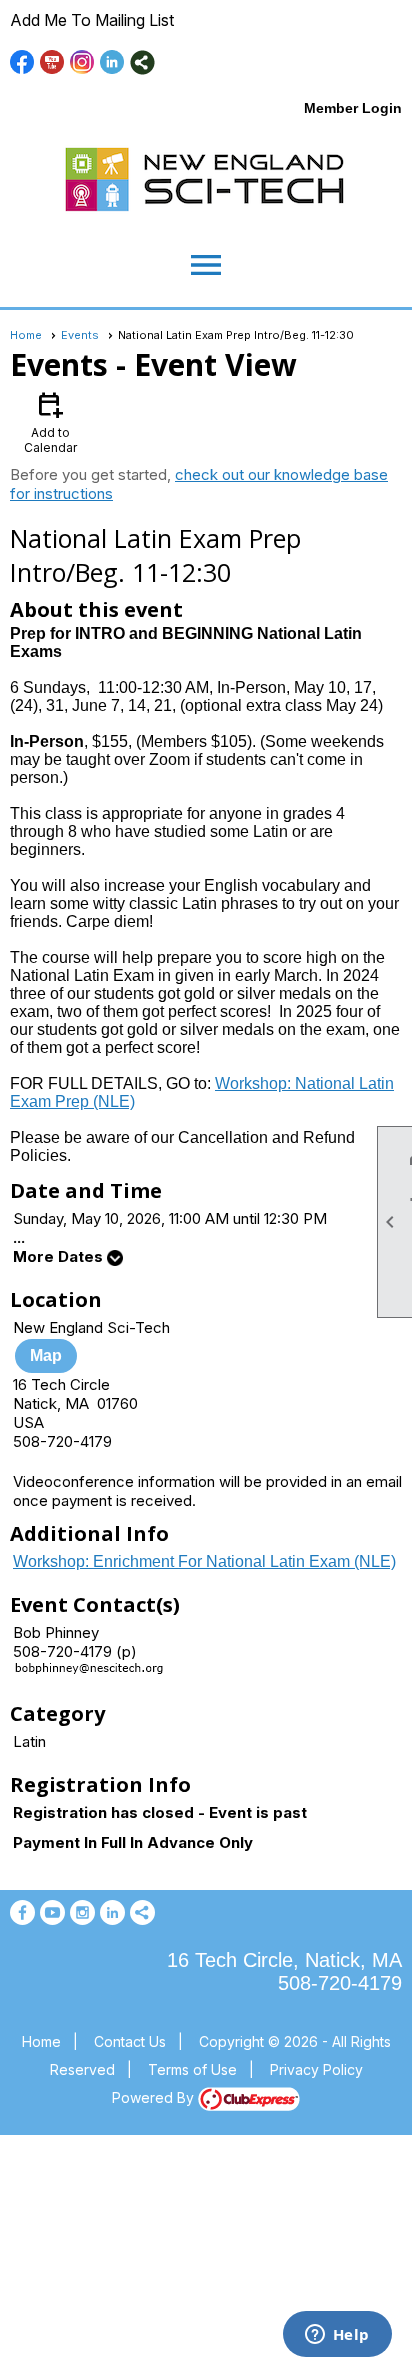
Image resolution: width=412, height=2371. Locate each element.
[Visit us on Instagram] (82, 62)
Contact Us (130, 2041)
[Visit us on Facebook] (22, 62)
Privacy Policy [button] (316, 2069)
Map (46, 1355)
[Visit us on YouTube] (52, 62)
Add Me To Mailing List (92, 20)
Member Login (353, 108)
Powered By (155, 2097)
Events (80, 335)
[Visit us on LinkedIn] (112, 62)
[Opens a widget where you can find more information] (337, 2336)
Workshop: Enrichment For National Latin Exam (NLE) (204, 1561)
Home (26, 335)
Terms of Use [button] (192, 2069)
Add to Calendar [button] (50, 421)
